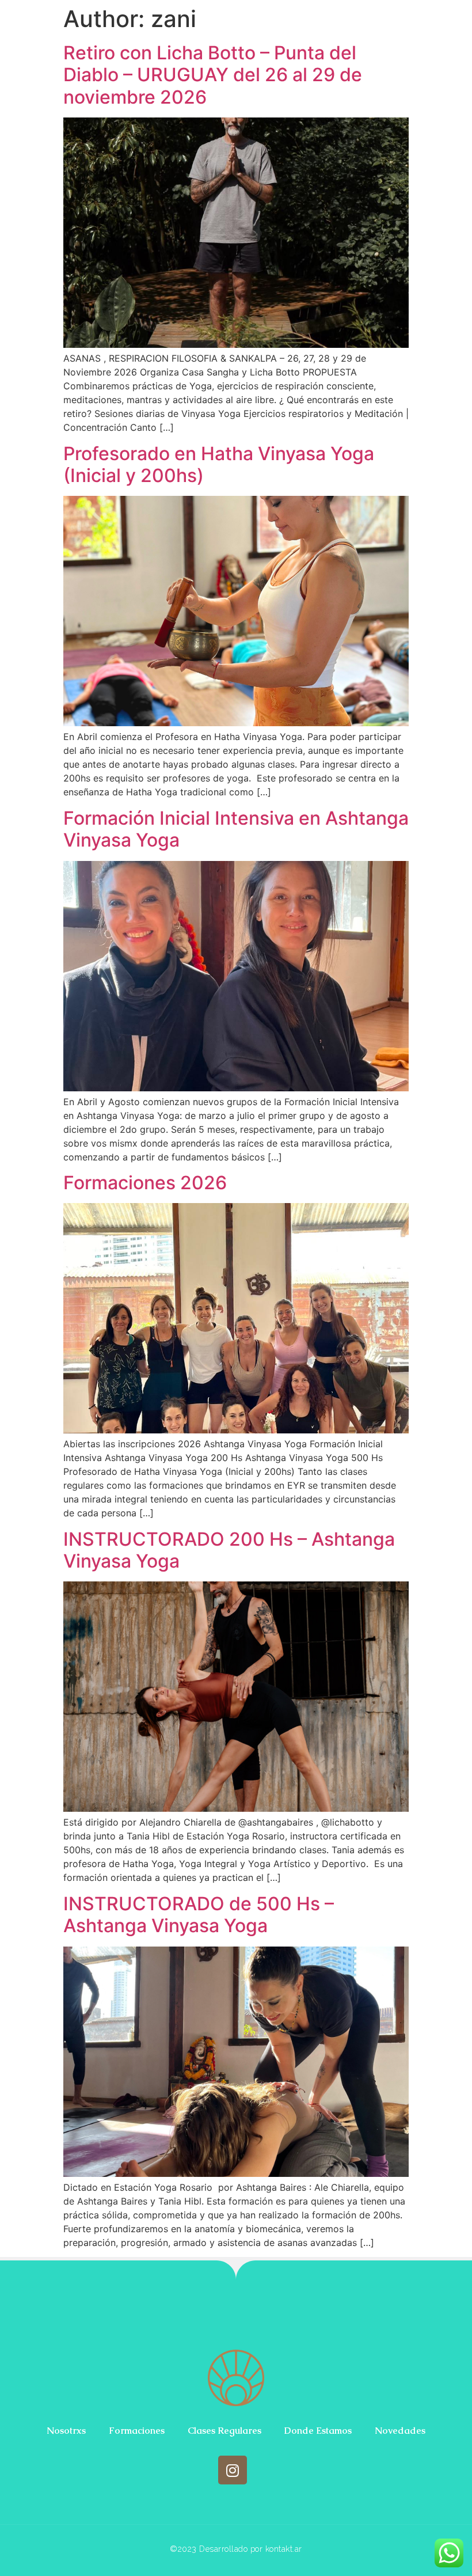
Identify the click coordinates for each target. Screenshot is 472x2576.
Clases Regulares (224, 2431)
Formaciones (137, 2431)
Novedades (400, 2431)
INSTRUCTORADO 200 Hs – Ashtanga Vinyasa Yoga (229, 1550)
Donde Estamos (318, 2431)
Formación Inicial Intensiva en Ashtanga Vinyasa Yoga (236, 829)
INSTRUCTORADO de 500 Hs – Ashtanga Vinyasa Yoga (199, 1915)
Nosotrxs (66, 2431)
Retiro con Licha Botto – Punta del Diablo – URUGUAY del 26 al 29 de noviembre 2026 (213, 75)
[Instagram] (233, 2470)
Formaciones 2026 (145, 1183)
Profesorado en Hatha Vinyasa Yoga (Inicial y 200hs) (219, 464)
